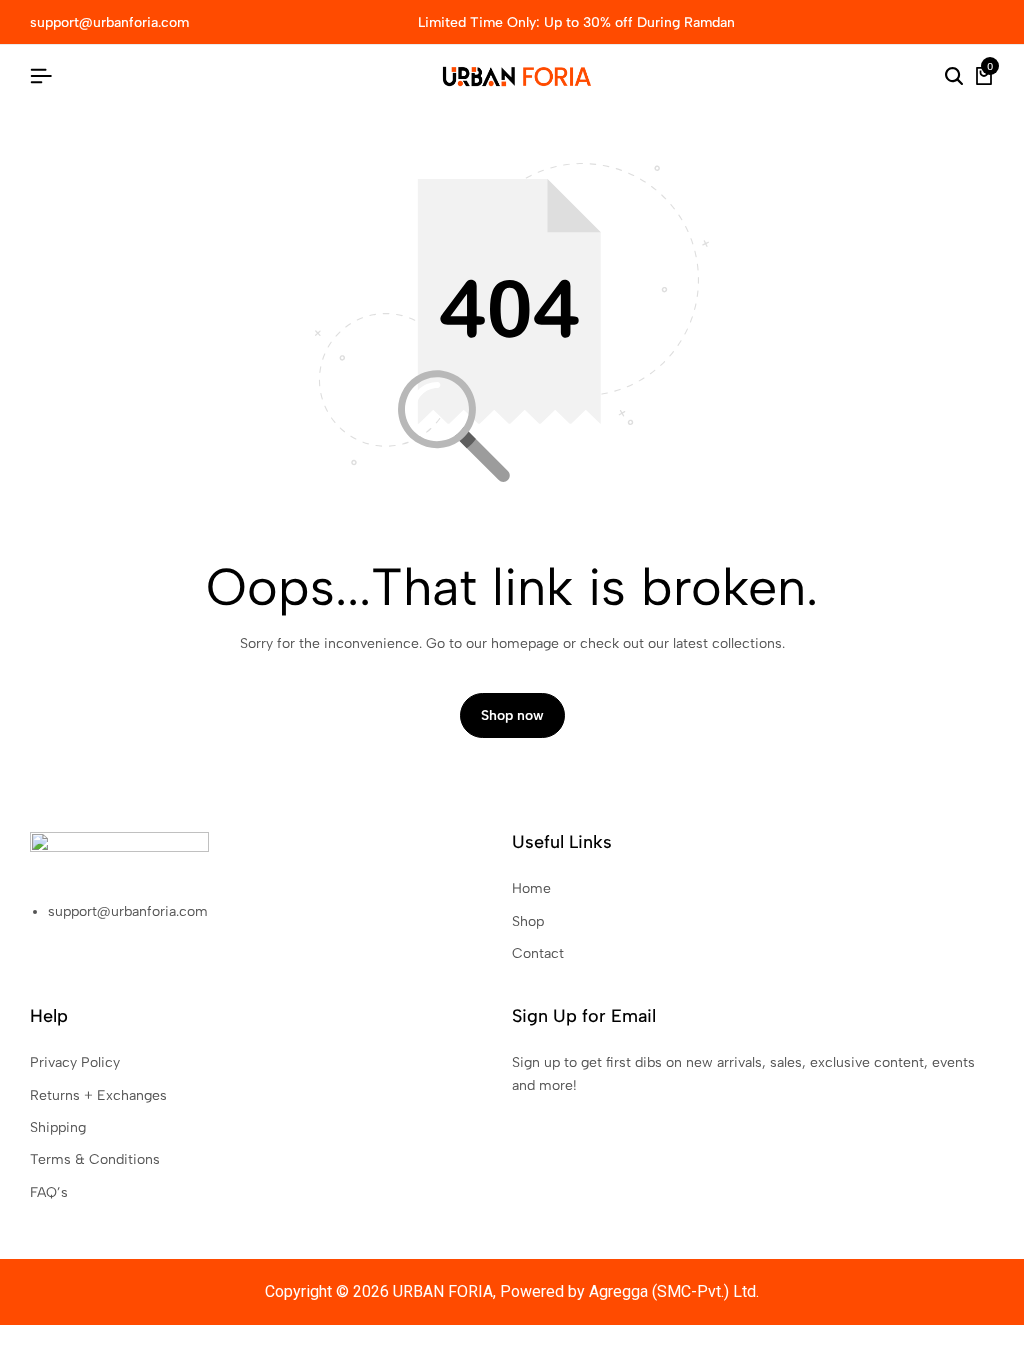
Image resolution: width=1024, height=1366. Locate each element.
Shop (528, 921)
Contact (538, 953)
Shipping (58, 1127)
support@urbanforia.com (109, 22)
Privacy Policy (75, 1062)
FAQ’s (49, 1192)
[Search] (954, 77)
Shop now (512, 715)
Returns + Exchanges (98, 1095)
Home (531, 888)
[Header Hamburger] (41, 76)
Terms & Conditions (95, 1159)
